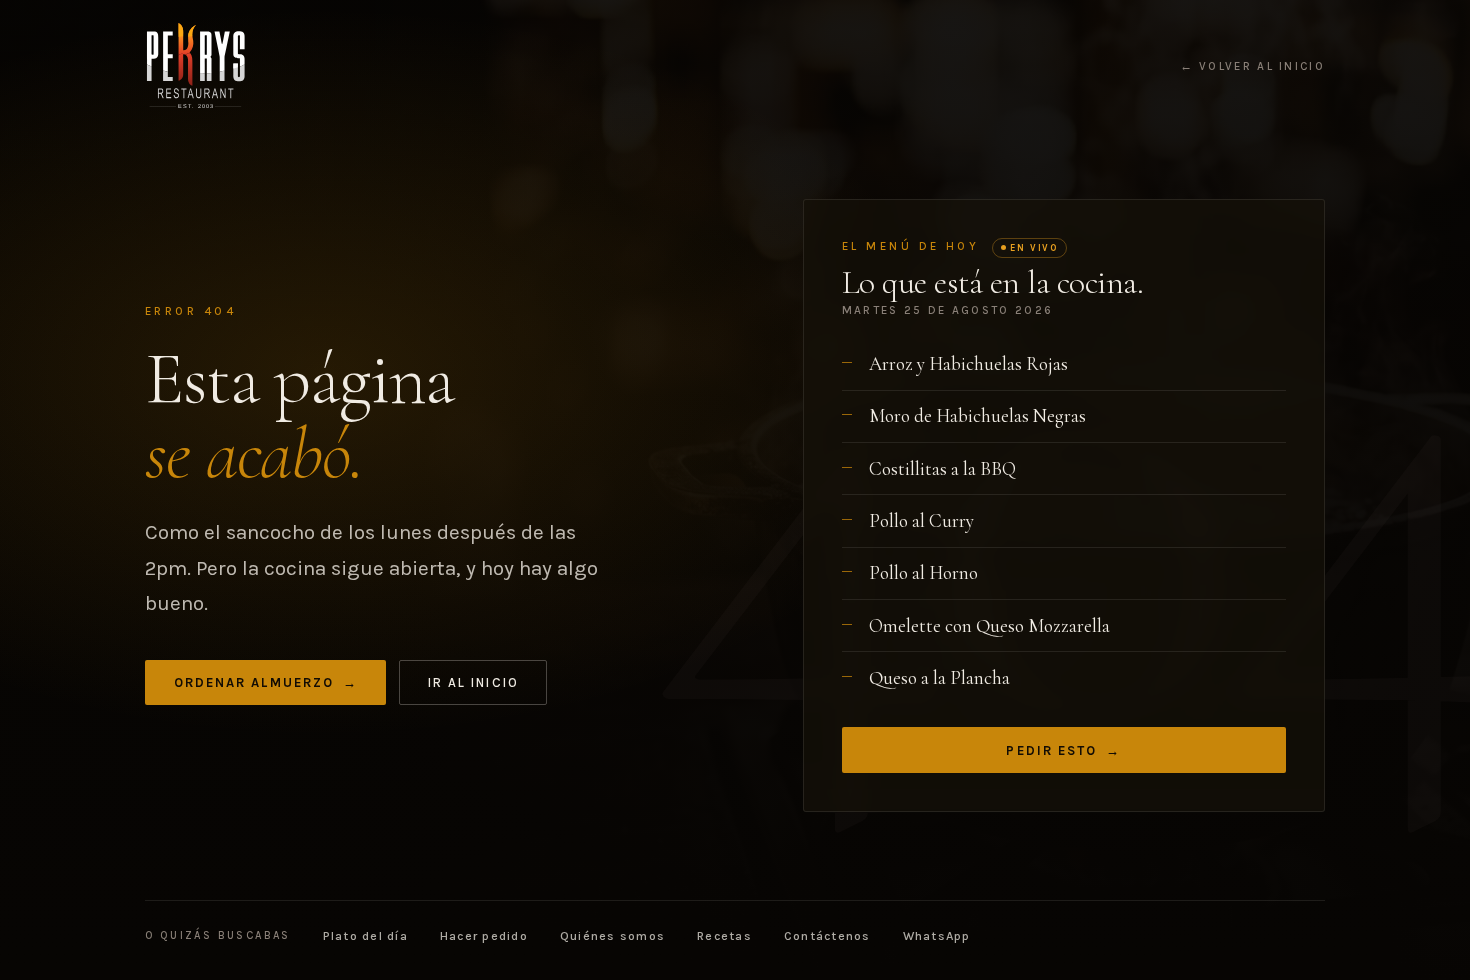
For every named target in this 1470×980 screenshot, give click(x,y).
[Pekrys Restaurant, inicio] (195, 66)
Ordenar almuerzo (266, 682)
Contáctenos (827, 936)
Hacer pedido (484, 936)
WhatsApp (937, 936)
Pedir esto (1063, 750)
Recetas (724, 936)
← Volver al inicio (1252, 67)
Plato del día (365, 936)
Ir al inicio (473, 682)
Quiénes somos (612, 936)
